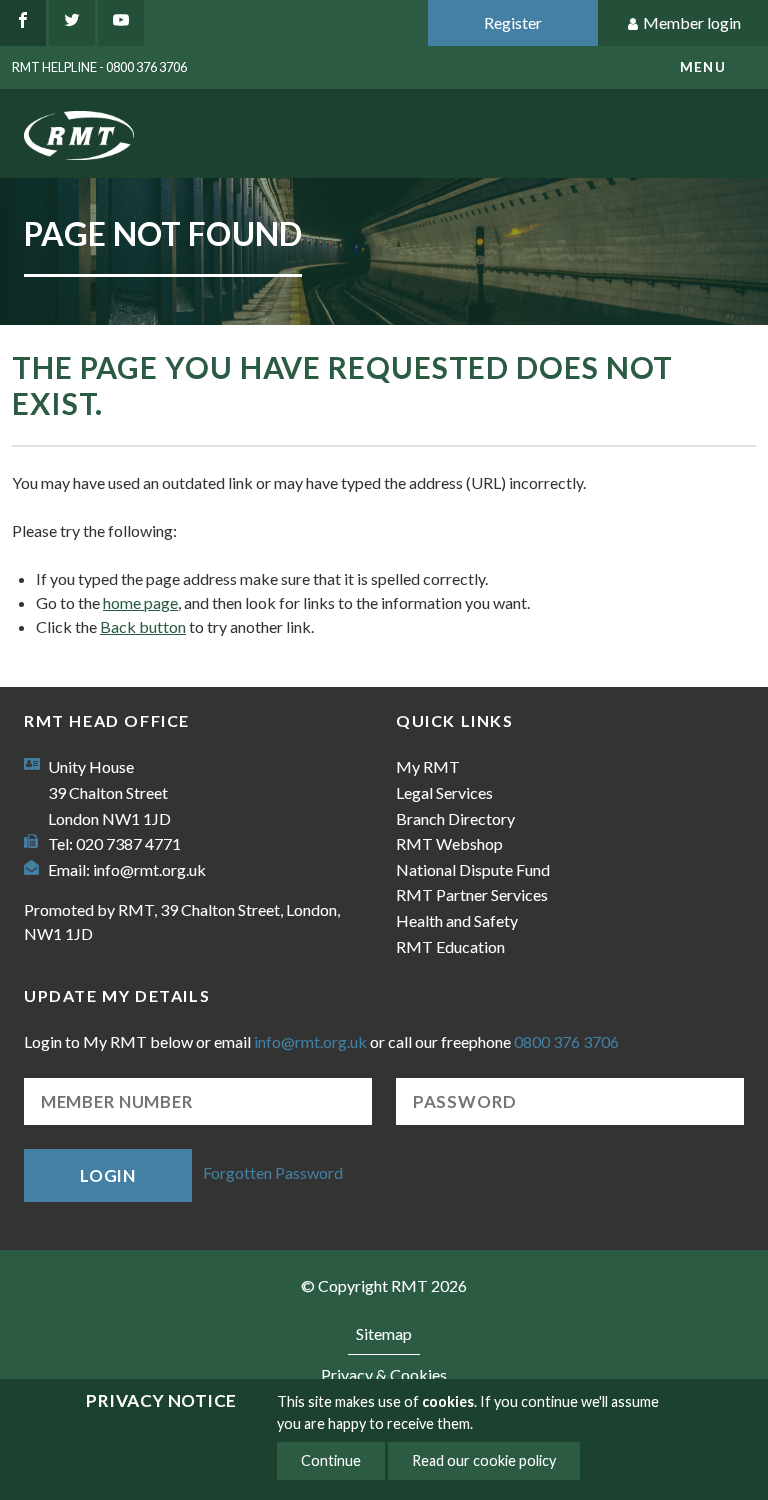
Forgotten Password (273, 1173)
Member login (692, 22)
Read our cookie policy (484, 1460)
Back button (143, 626)
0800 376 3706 (566, 1041)
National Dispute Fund (473, 869)
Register (513, 22)
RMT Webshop (449, 843)
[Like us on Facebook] (23, 23)
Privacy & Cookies (384, 1374)
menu (703, 67)
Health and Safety (457, 920)
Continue (331, 1460)
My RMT (428, 766)
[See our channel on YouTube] (121, 23)
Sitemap (384, 1333)
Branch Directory (455, 818)
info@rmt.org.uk (149, 869)
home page (140, 602)
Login (108, 1175)
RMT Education (450, 946)
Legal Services (444, 792)
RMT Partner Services (472, 894)
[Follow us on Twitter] (72, 23)
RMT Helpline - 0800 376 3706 (99, 67)
